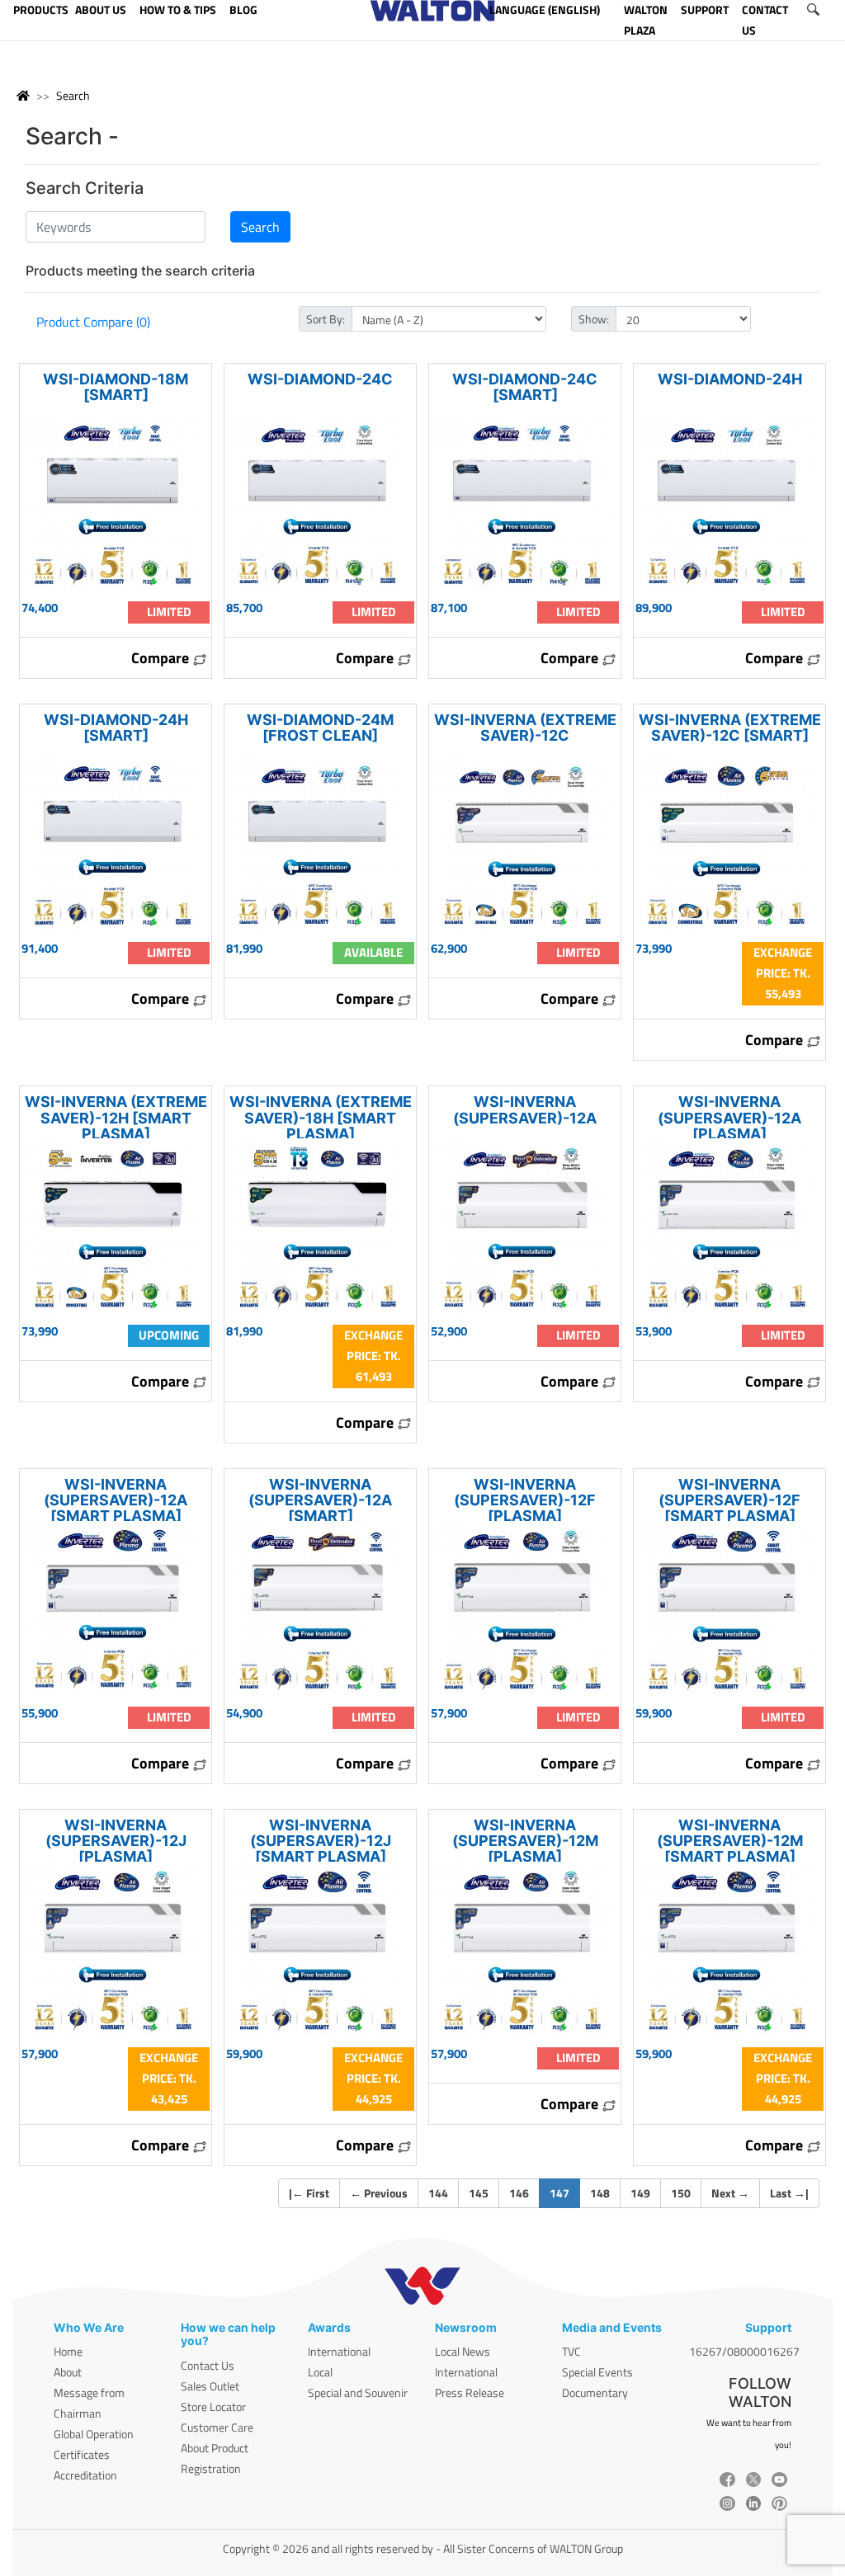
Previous (379, 2193)
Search (73, 95)
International (339, 2351)
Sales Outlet (210, 2386)
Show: (594, 319)
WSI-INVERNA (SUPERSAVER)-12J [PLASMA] (116, 1841)
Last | (789, 2193)
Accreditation (85, 2475)
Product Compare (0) (93, 322)
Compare (162, 658)
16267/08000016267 (744, 2351)
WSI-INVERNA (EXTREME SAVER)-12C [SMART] (730, 728)
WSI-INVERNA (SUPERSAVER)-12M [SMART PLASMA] (730, 1841)
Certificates (82, 2454)
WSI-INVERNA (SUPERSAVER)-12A (525, 1109)
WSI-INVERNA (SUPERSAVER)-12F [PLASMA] (525, 1500)
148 (600, 2193)
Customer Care (217, 2427)
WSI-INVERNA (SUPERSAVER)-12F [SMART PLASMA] (729, 1500)
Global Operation (94, 2434)
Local (320, 2372)
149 (640, 2193)
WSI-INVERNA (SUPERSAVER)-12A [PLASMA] (729, 1117)
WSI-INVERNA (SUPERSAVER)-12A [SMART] (320, 1500)
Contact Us (208, 2365)
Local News (463, 2351)
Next (730, 2193)
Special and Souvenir (358, 2392)
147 (565, 2192)
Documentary (595, 2392)
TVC (571, 2351)
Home (68, 2351)
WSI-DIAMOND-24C (320, 379)
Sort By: (326, 319)
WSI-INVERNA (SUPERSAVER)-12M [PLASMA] (525, 1841)
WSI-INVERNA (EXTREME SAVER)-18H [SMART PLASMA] (321, 1117)
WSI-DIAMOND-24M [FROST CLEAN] (320, 728)
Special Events (597, 2372)
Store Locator (213, 2406)
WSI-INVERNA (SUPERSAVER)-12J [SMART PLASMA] (321, 1841)
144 (438, 2193)
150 (681, 2193)
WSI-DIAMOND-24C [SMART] (525, 387)
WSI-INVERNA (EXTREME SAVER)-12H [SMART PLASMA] (116, 1117)
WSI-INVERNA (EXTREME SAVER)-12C (525, 728)
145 (479, 2193)
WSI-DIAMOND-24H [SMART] (116, 728)
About (68, 2372)
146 (519, 2193)
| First (309, 2193)
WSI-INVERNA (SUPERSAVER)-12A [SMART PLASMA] (116, 1500)
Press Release (470, 2392)
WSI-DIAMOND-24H (730, 379)
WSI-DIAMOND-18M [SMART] (116, 387)
